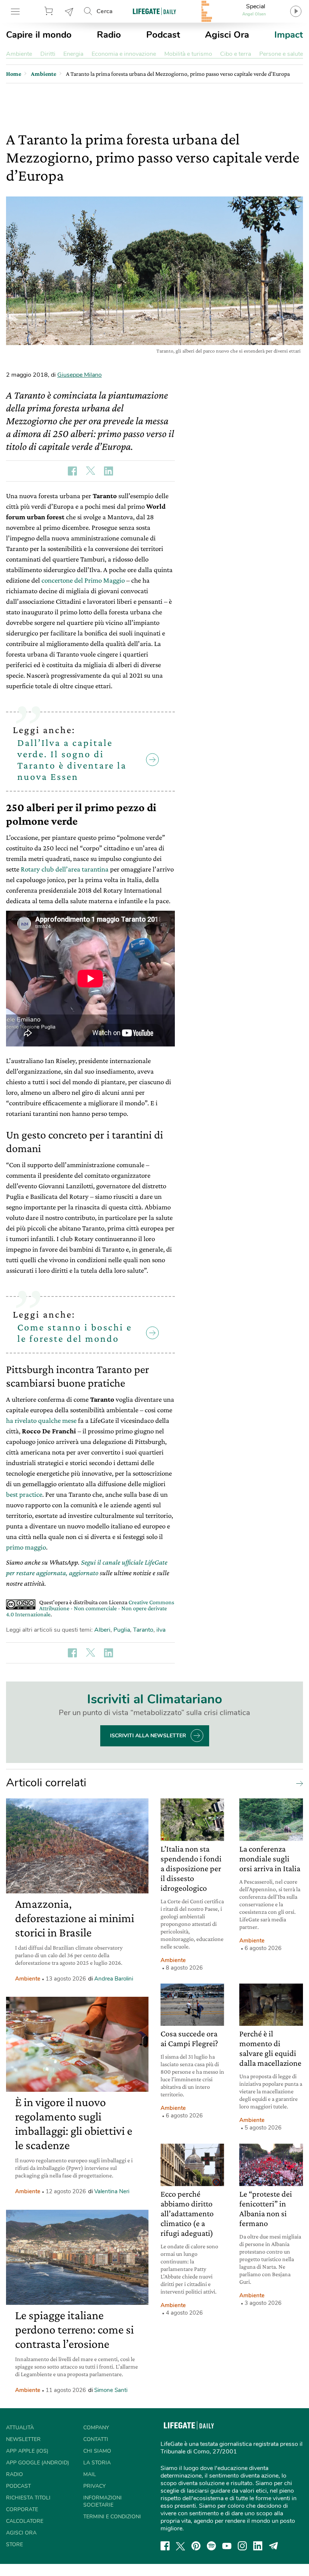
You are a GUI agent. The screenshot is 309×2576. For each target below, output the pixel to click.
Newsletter (69, 11)
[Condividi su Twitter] (90, 471)
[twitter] (181, 2546)
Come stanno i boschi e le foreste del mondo (75, 1333)
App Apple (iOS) (27, 2451)
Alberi (102, 1630)
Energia (73, 54)
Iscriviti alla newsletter (148, 1736)
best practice (24, 1494)
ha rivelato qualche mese (41, 1420)
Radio (109, 35)
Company (96, 2428)
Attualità (20, 2428)
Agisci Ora (227, 35)
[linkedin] (258, 2546)
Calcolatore (25, 2521)
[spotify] (211, 2546)
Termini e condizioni (112, 2517)
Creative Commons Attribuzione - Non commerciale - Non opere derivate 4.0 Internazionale (90, 1608)
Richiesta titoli (28, 2498)
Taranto (143, 1630)
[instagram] (242, 2546)
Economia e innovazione (124, 54)
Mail (90, 2474)
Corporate (22, 2509)
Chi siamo (97, 2451)
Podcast (163, 35)
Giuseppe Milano (80, 375)
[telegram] (274, 2546)
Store (50, 11)
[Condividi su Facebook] (72, 471)
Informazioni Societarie (102, 2501)
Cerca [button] (105, 11)
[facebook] (165, 2546)
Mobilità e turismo (188, 54)
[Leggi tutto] (298, 1783)
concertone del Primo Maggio (83, 580)
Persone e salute (281, 54)
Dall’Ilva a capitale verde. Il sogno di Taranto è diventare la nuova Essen (72, 760)
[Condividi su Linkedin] (109, 471)
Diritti (48, 54)
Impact (289, 35)
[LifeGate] (154, 11)
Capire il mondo (39, 35)
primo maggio (26, 1547)
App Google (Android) (37, 2463)
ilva (161, 1630)
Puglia (122, 1630)
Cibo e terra (236, 54)
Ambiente (19, 54)
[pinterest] (196, 2546)
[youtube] (227, 2546)
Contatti (96, 2439)
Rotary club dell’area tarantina (65, 869)
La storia (97, 2463)
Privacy (94, 2486)
